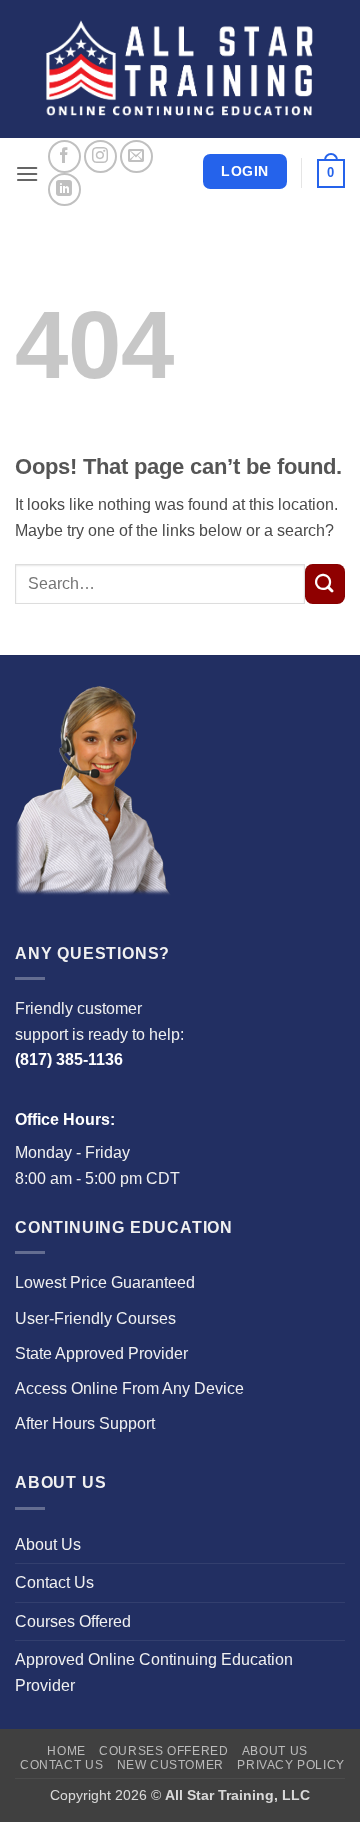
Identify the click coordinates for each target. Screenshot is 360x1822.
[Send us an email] (136, 156)
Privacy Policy (291, 1765)
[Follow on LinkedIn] (64, 189)
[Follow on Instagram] (100, 156)
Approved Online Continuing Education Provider (154, 1672)
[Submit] (325, 584)
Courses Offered (73, 1621)
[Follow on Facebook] (64, 156)
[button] (27, 173)
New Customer (170, 1765)
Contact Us (54, 1582)
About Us (48, 1544)
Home (66, 1751)
